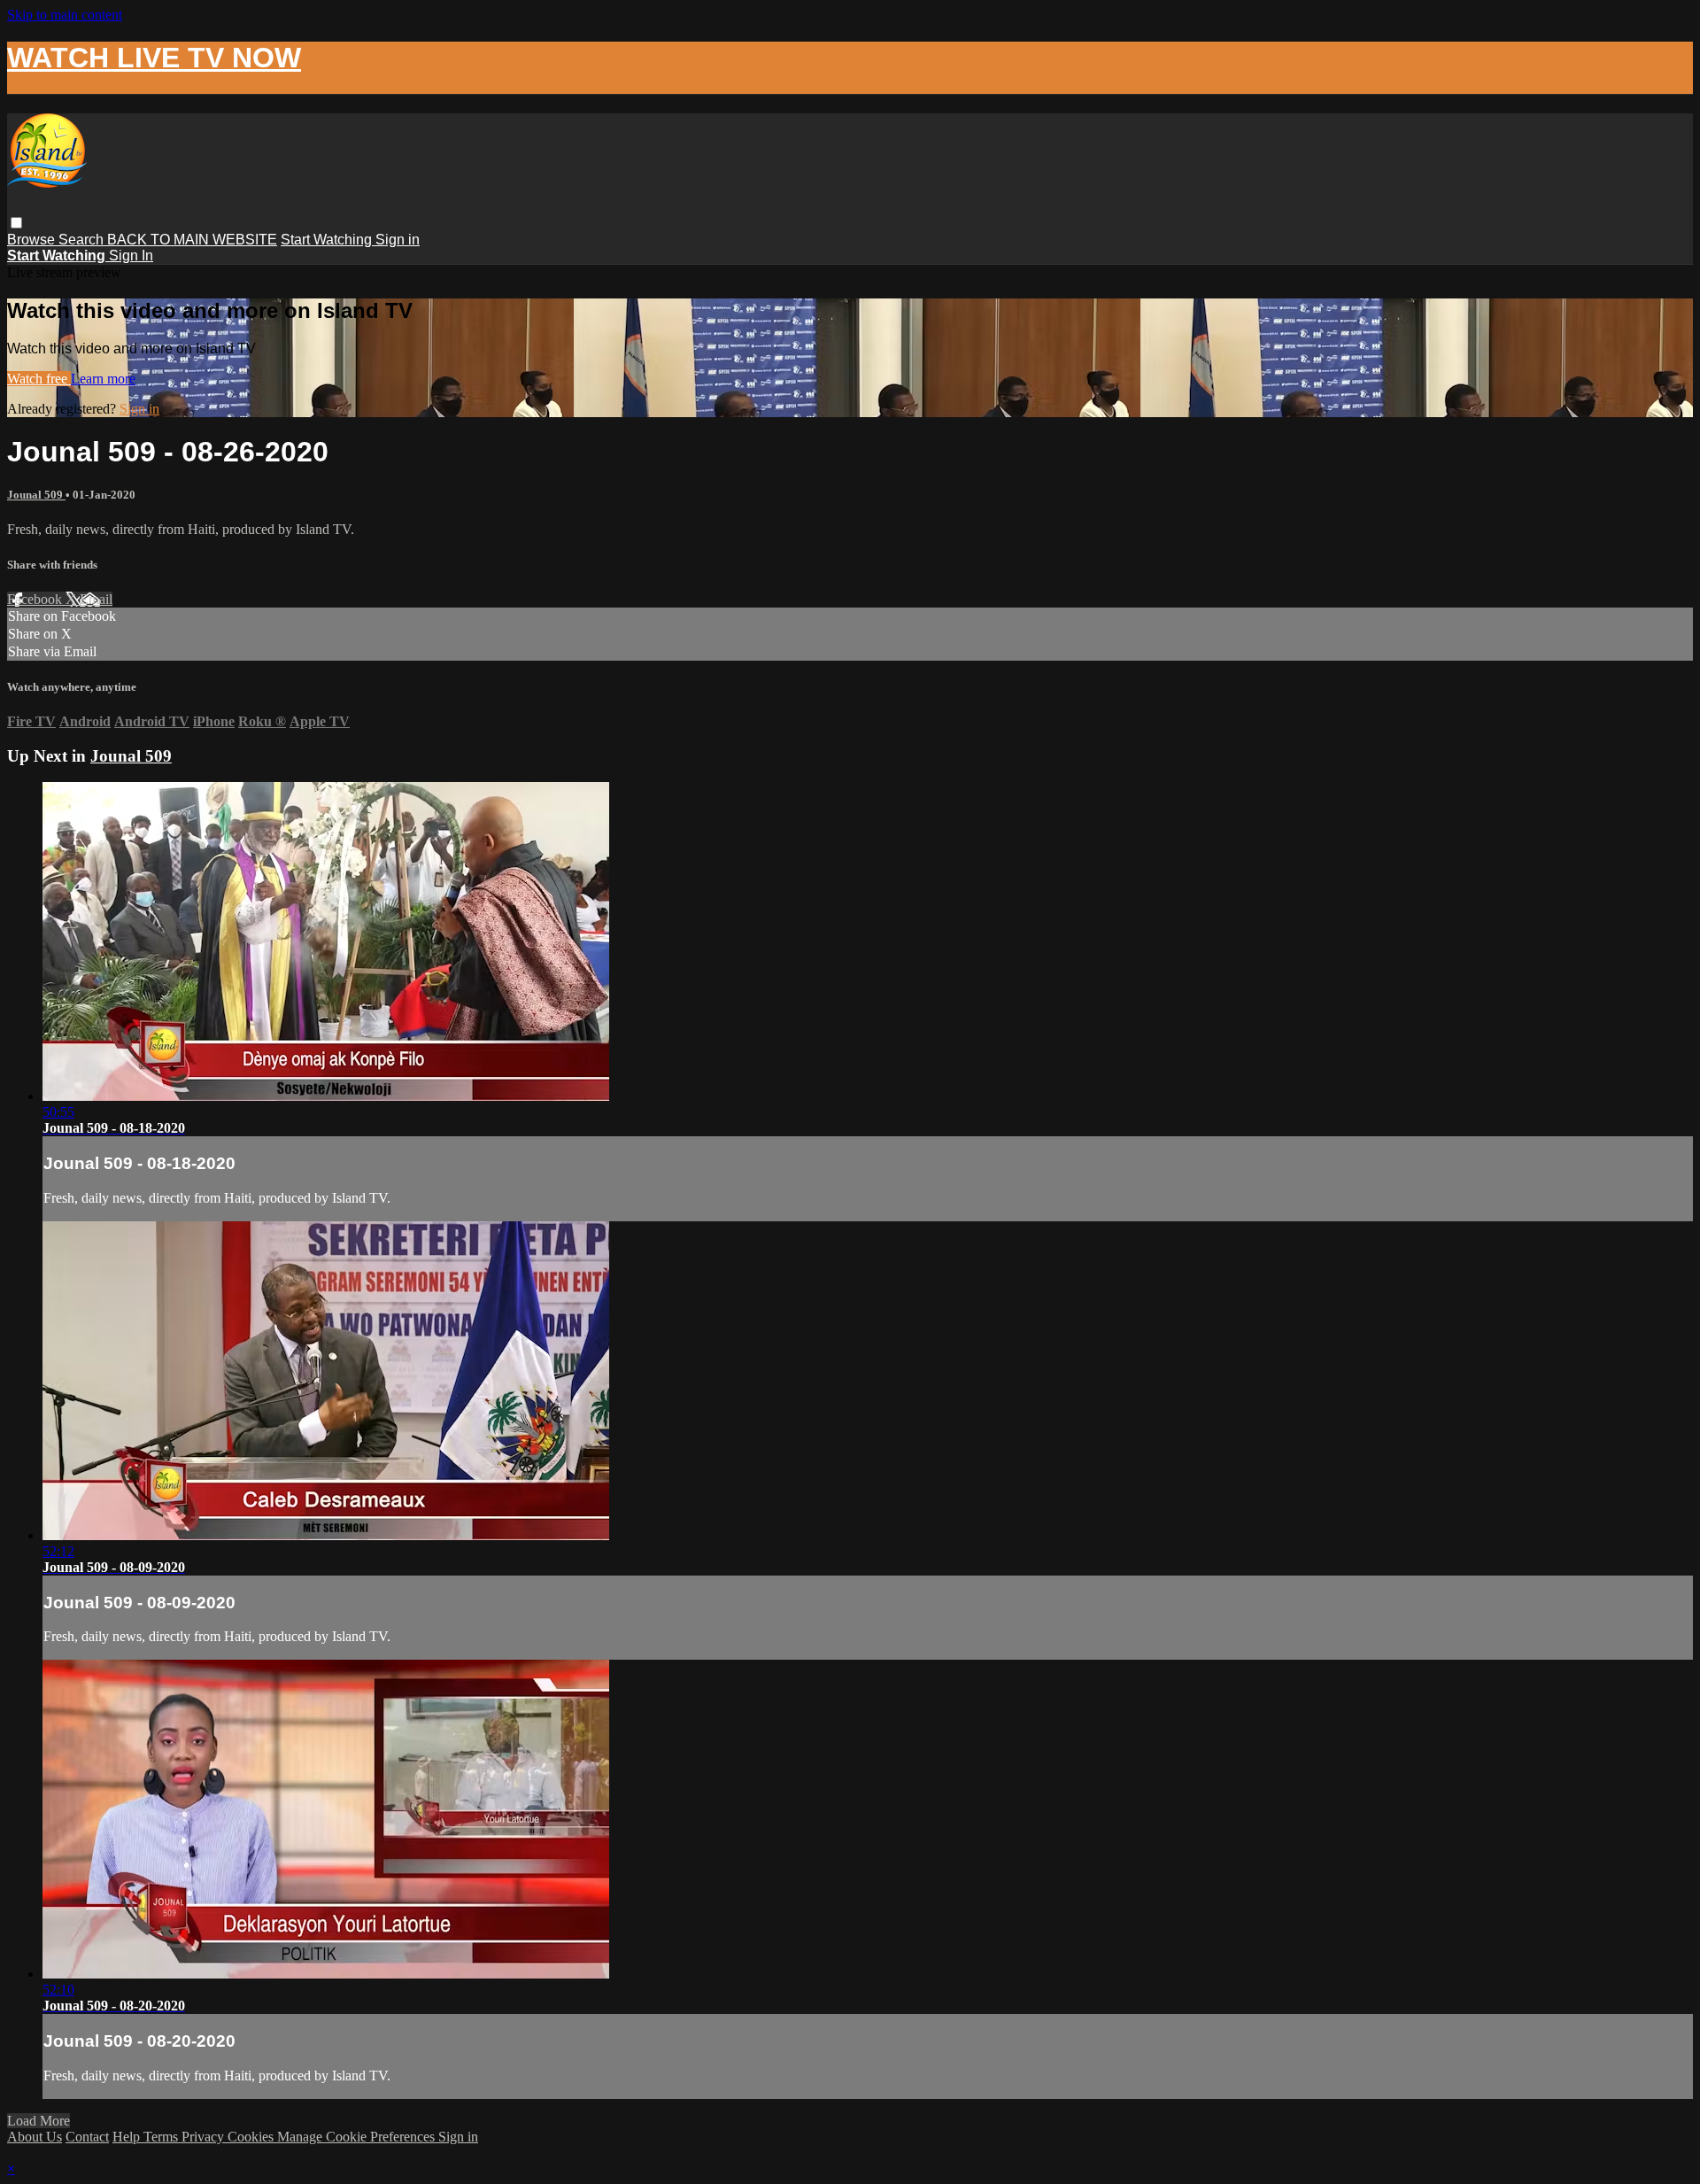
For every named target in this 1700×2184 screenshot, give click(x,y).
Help (128, 2137)
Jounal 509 (36, 495)
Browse (33, 240)
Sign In (131, 256)
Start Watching (328, 240)
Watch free (39, 379)
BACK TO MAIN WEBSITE (192, 240)
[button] (16, 223)
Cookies (252, 2137)
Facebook (36, 599)
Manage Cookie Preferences (358, 2137)
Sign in (398, 240)
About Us (35, 2137)
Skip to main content (65, 15)
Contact (87, 2137)
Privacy (205, 2137)
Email (96, 599)
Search (83, 240)
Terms (162, 2137)
